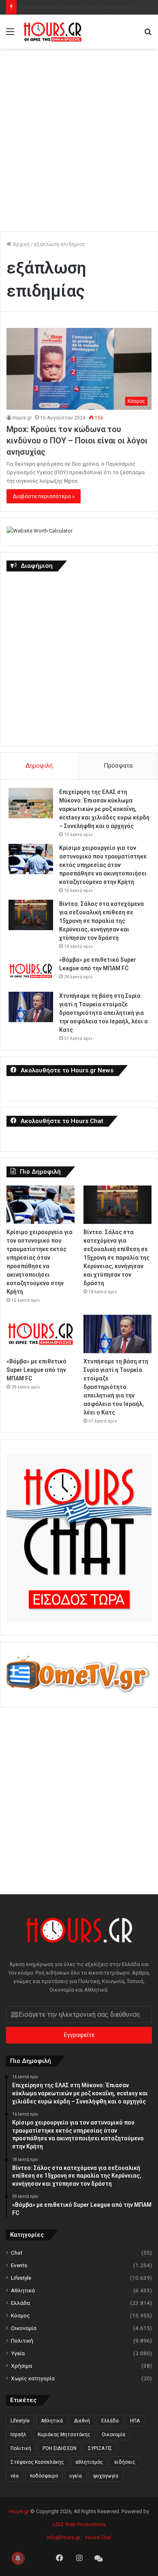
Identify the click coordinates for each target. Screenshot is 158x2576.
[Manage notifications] (18, 2558)
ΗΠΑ (135, 2421)
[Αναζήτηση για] (148, 35)
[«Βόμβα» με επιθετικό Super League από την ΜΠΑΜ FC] (31, 971)
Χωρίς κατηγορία (33, 2378)
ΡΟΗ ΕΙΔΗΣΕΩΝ (60, 2448)
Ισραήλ (18, 2435)
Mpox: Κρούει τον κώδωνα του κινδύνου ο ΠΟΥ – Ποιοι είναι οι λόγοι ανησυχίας (77, 441)
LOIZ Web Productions (79, 2524)
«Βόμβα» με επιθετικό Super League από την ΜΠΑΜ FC (36, 1370)
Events (19, 2265)
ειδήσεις (125, 2462)
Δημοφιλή (39, 766)
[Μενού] (10, 35)
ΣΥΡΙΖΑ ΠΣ (100, 2448)
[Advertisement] (79, 136)
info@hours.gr (63, 2537)
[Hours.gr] (53, 32)
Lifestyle (21, 2278)
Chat (17, 2253)
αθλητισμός (89, 2462)
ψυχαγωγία (106, 2476)
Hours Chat (98, 2537)
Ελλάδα (20, 2303)
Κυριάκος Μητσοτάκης (64, 2435)
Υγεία (18, 2353)
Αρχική (20, 244)
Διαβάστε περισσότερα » (44, 496)
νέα (15, 2476)
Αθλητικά (23, 2290)
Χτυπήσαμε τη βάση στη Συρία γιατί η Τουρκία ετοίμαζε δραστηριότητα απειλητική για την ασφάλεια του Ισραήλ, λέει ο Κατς (104, 1013)
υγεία (76, 2476)
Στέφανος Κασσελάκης (37, 2462)
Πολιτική (22, 2341)
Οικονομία (24, 2328)
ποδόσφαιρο (44, 2476)
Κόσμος (20, 2315)
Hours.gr (22, 418)
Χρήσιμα (21, 2366)
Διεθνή (82, 2421)
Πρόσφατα (118, 766)
